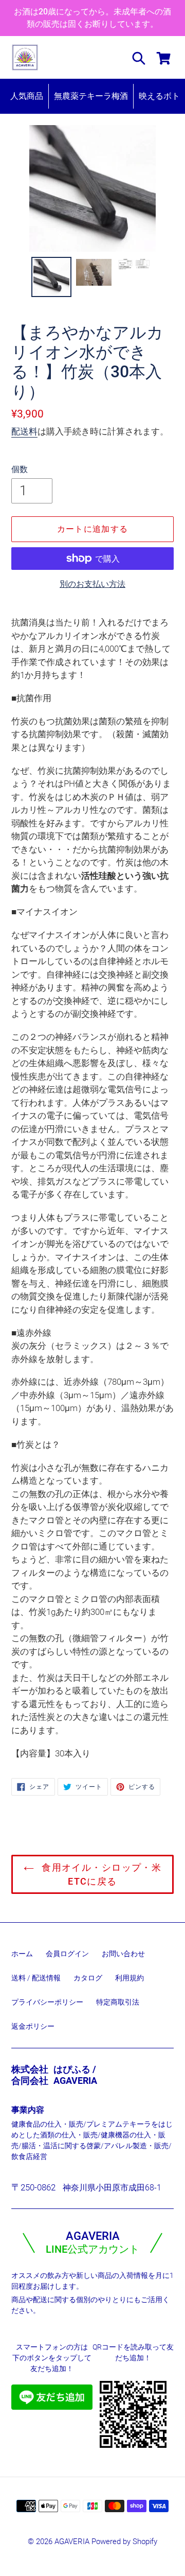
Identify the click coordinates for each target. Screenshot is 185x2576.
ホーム (22, 1954)
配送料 (24, 431)
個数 (20, 469)
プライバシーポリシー (47, 2002)
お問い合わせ (123, 1954)
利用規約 (129, 1978)
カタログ (88, 1978)
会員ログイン (67, 1954)
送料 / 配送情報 (36, 1978)
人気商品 (27, 96)
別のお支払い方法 (92, 584)
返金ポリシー (33, 2026)
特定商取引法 (118, 2002)
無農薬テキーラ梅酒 (91, 96)
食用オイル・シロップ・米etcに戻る (100, 1874)
